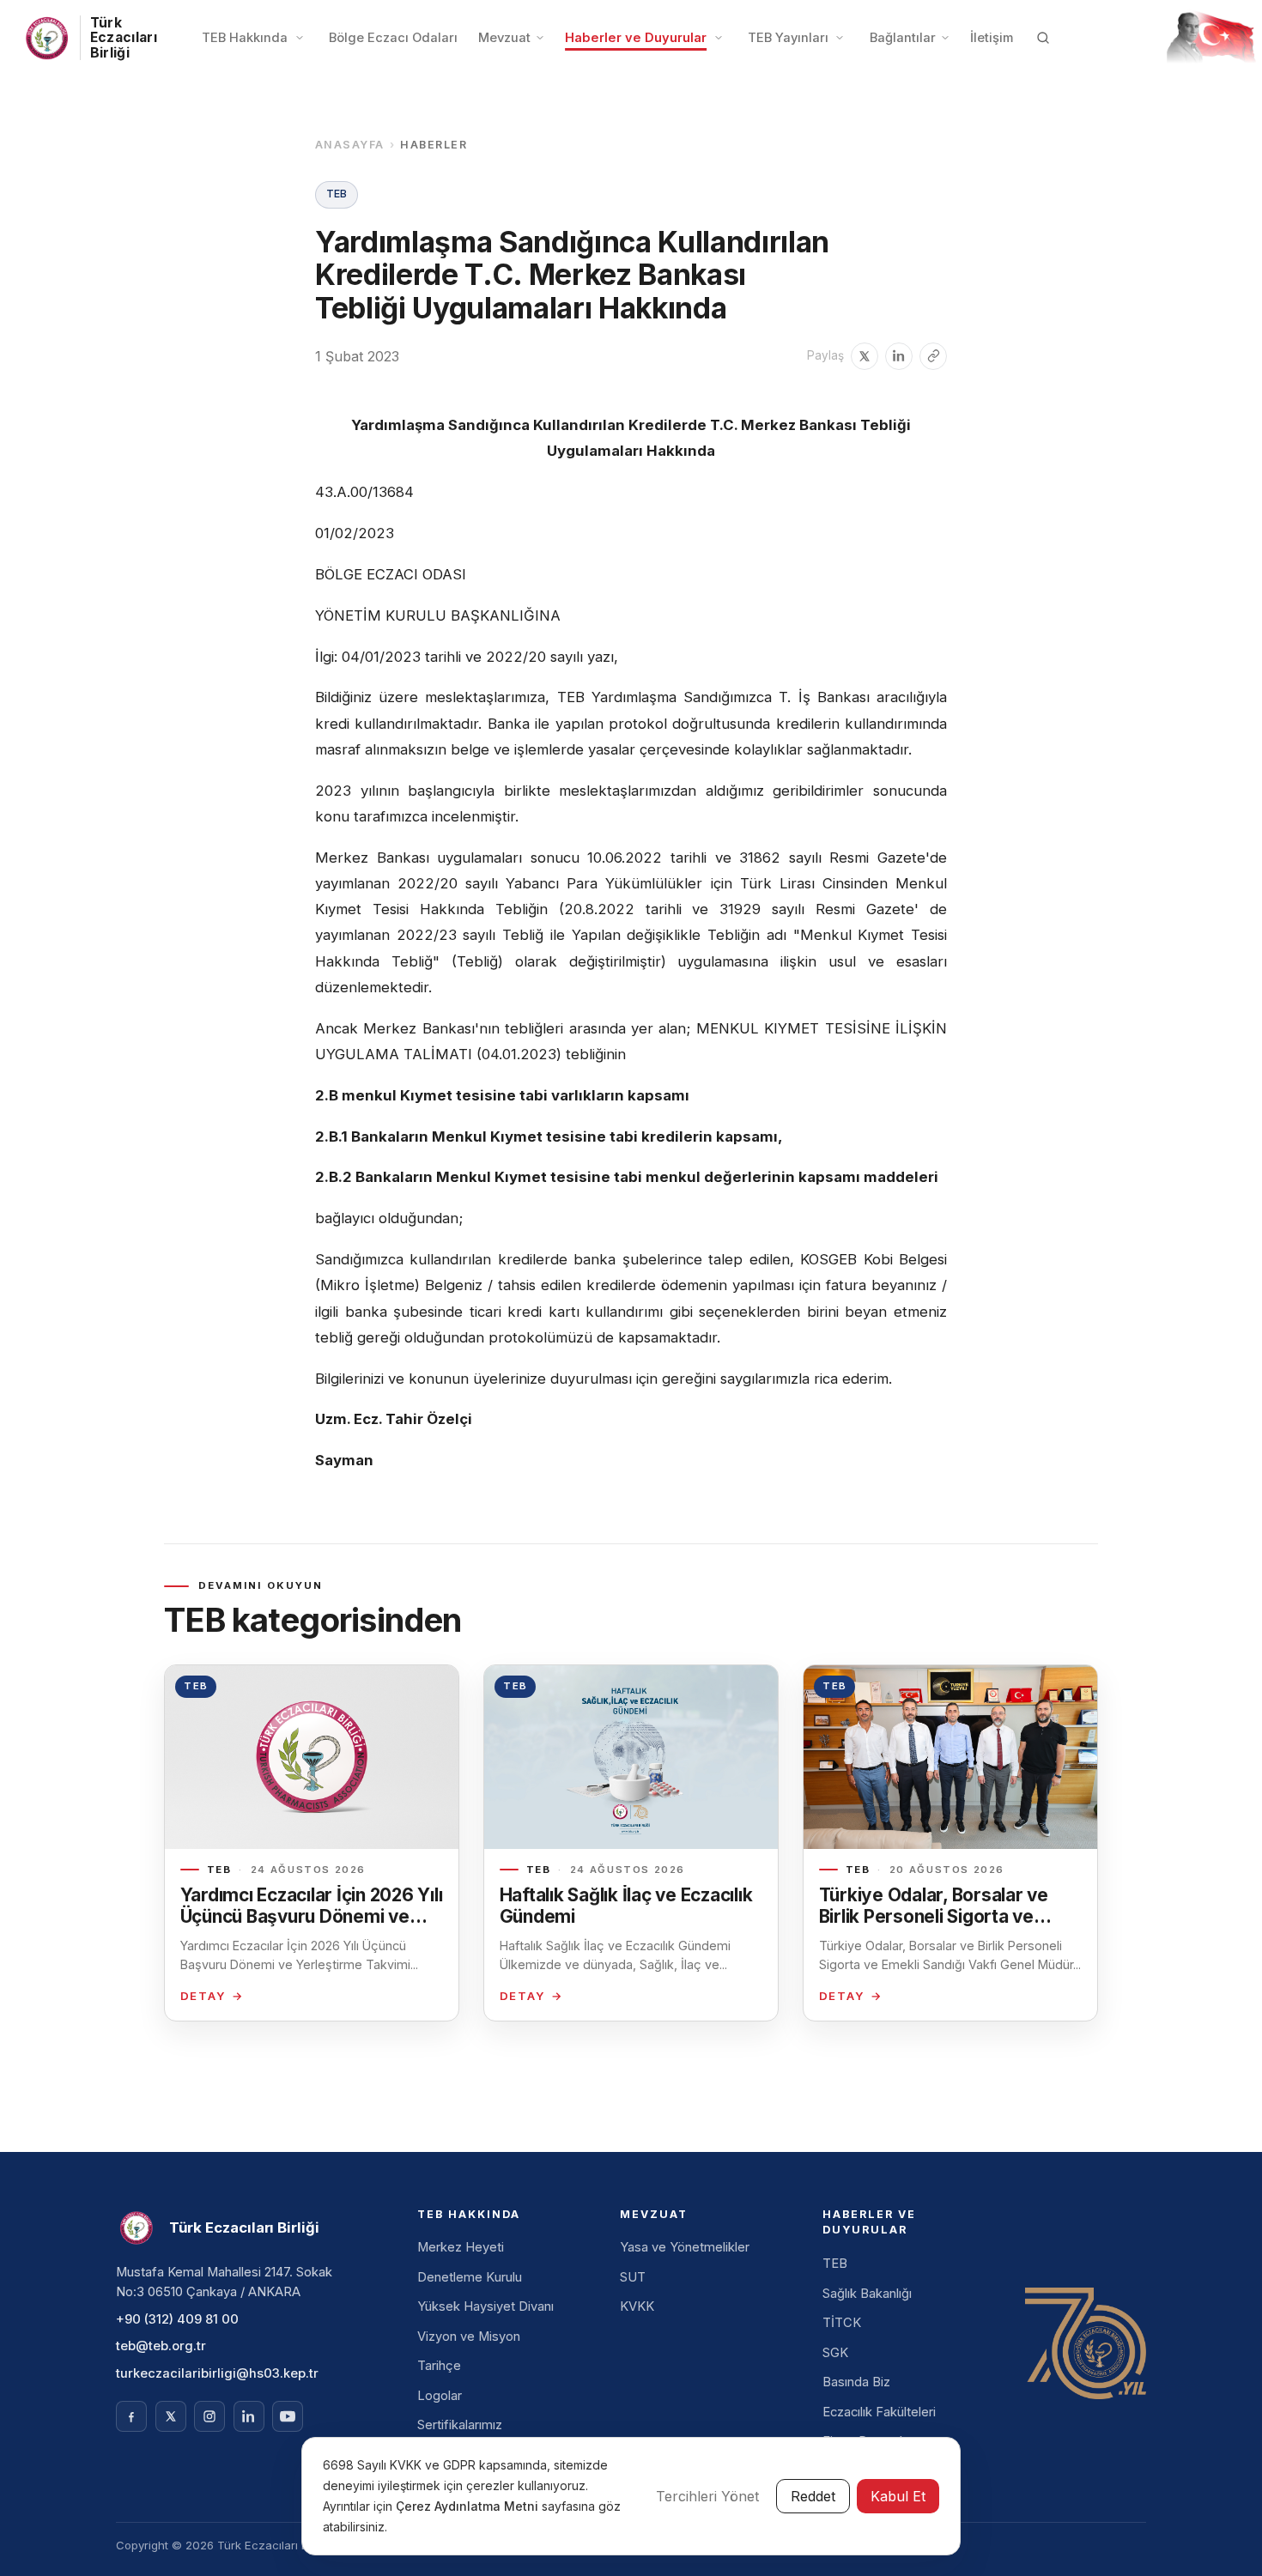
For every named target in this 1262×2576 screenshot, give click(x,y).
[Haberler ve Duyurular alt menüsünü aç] (719, 38)
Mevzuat (504, 38)
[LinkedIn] (249, 2416)
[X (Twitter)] (171, 2416)
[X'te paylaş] (865, 356)
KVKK (637, 2306)
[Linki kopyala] (933, 356)
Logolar (440, 2396)
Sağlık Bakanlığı (867, 2294)
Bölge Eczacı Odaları (393, 38)
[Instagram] (209, 2416)
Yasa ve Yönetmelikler (685, 2247)
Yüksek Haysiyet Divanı (485, 2306)
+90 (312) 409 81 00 (177, 2319)
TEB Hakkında (245, 38)
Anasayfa (350, 145)
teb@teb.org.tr (161, 2346)
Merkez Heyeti (461, 2247)
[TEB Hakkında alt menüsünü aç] (300, 38)
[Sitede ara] (1043, 38)
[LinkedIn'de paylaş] (899, 356)
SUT (633, 2277)
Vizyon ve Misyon (469, 2337)
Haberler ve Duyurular (636, 38)
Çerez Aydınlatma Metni (469, 2506)
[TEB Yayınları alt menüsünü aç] (840, 38)
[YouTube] (288, 2416)
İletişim (992, 38)
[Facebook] (131, 2416)
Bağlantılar (903, 38)
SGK (835, 2353)
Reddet (813, 2496)
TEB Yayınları (788, 38)
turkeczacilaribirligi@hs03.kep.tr (217, 2373)
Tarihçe (439, 2366)
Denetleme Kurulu (470, 2277)
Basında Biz (856, 2382)
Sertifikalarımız (460, 2425)
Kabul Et (898, 2496)
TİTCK (842, 2323)
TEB (835, 2264)
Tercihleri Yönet (707, 2496)
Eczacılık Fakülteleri (879, 2412)
